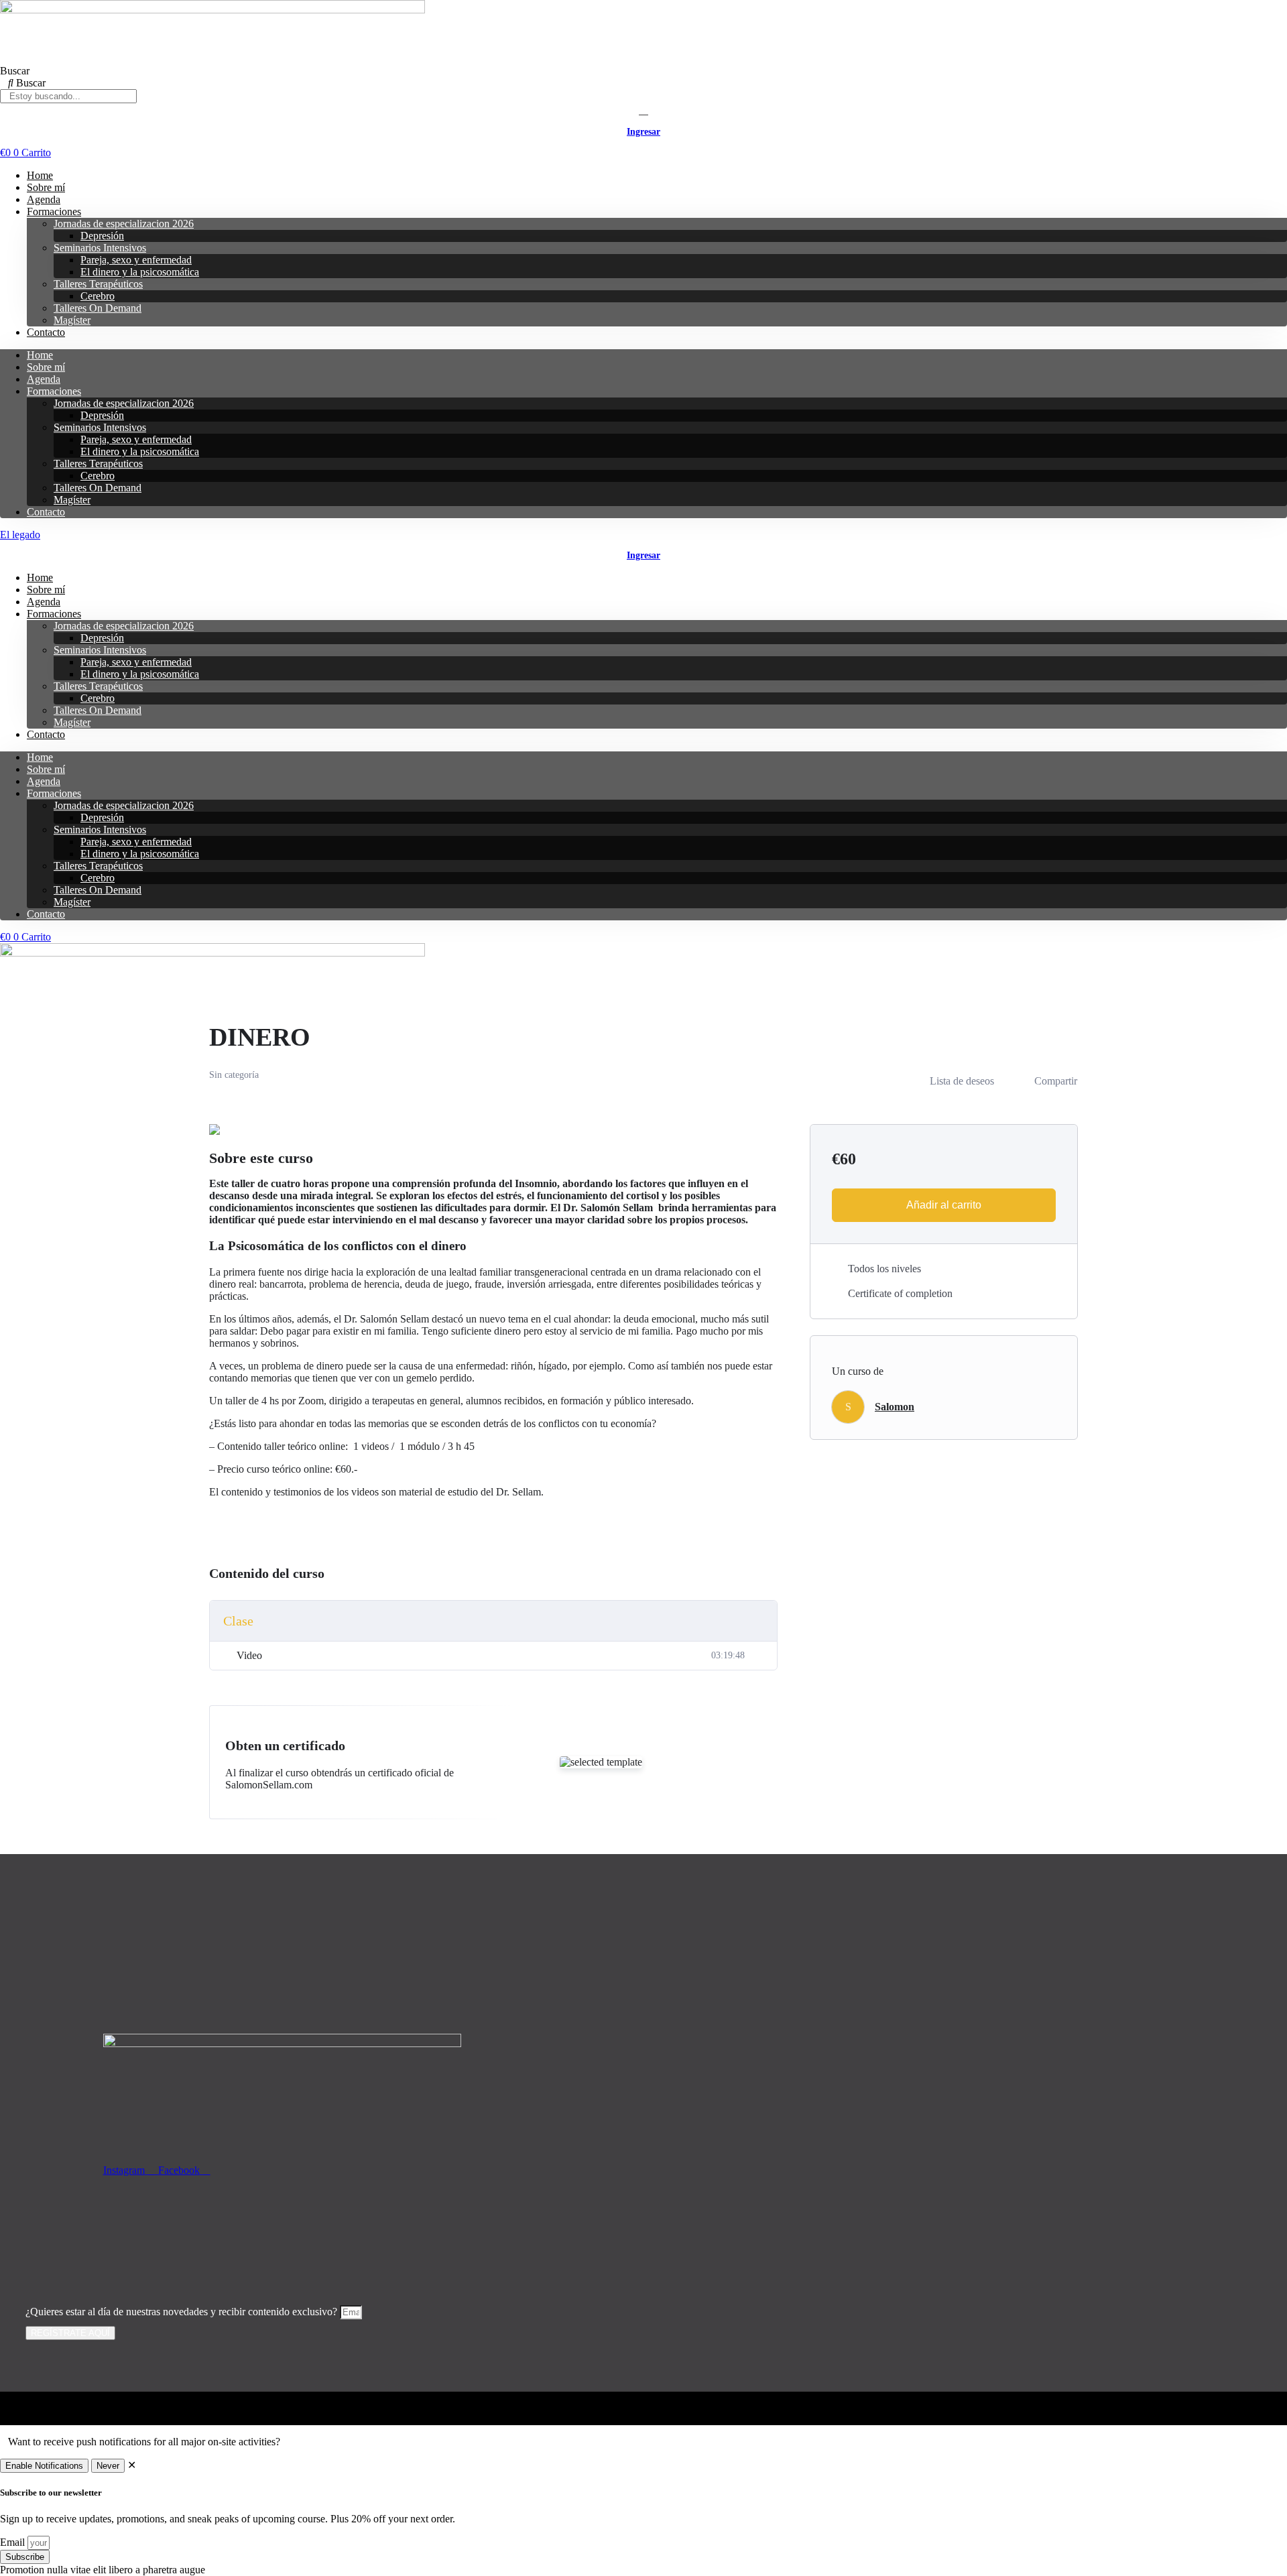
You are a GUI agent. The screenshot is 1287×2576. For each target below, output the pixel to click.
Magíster (72, 320)
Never (108, 2466)
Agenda (44, 199)
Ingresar (643, 132)
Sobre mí (46, 187)
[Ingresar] (643, 110)
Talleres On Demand (98, 308)
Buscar (15, 71)
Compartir (1056, 1081)
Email (14, 2542)
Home (40, 175)
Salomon (895, 1407)
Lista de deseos (962, 1081)
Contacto (46, 332)
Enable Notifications (44, 2466)
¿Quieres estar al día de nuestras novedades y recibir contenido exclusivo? (183, 2312)
